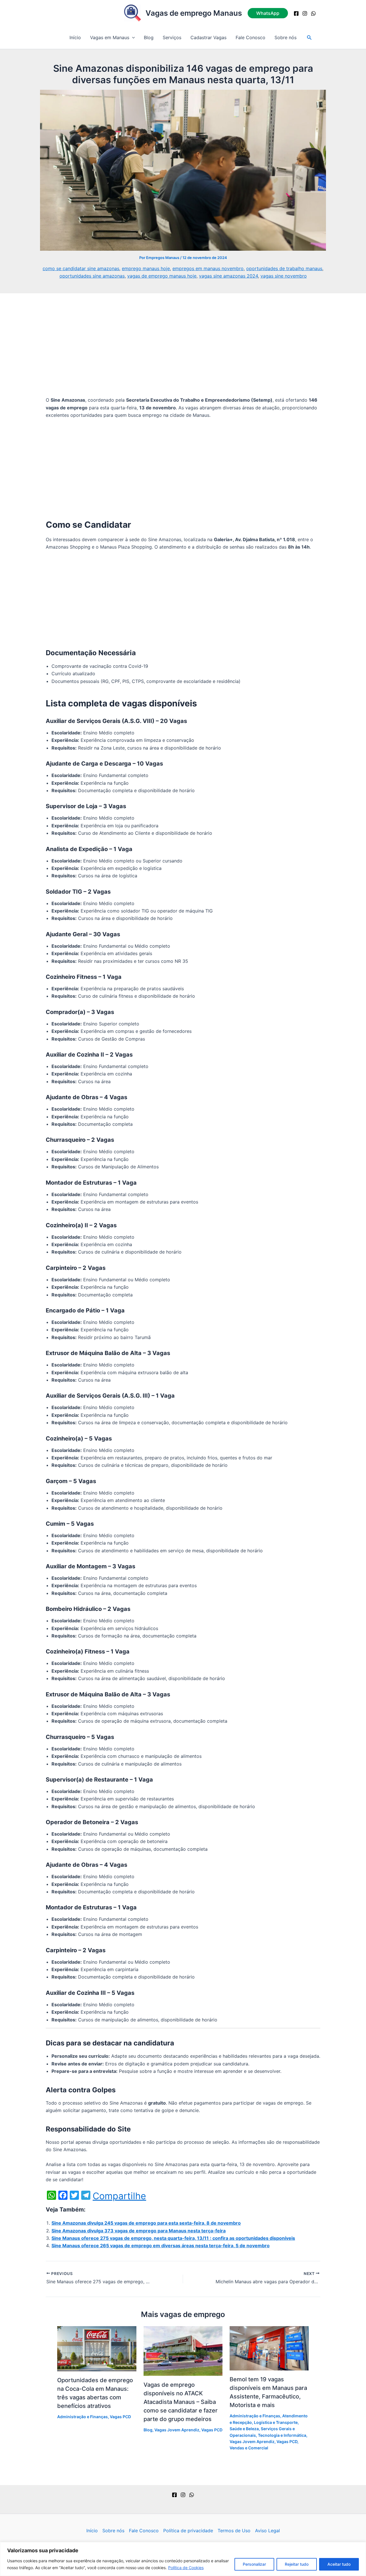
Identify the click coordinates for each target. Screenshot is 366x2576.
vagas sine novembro (284, 276)
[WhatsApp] (313, 13)
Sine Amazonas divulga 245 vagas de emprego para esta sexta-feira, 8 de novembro (146, 2223)
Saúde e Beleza (244, 2429)
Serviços (172, 37)
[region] (183, 2559)
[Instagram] (305, 13)
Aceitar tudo (339, 2564)
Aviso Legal (267, 2531)
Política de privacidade (188, 2531)
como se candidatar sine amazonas (81, 268)
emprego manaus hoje (146, 268)
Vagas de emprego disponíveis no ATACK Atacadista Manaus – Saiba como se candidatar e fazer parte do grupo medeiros (181, 2402)
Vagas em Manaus (110, 37)
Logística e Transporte (276, 2422)
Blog (149, 37)
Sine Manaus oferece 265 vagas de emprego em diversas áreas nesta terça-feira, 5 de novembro (161, 2246)
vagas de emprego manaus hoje (162, 276)
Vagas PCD (120, 2417)
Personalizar (254, 2564)
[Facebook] (296, 13)
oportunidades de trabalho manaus (284, 268)
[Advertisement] (183, 354)
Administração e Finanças (82, 2417)
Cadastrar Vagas (208, 37)
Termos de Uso (234, 2531)
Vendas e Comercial (249, 2448)
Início (75, 37)
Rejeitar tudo (297, 2564)
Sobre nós (286, 37)
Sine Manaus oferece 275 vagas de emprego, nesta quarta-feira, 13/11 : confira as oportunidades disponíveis (173, 2238)
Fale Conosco (250, 37)
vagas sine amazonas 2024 (228, 276)
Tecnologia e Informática (282, 2435)
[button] (268, 13)
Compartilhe (119, 2196)
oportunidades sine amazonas (92, 276)
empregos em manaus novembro (208, 268)
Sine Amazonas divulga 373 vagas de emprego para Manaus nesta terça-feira (139, 2231)
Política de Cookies (186, 2568)
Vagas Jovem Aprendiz (177, 2430)
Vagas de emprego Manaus (194, 13)
